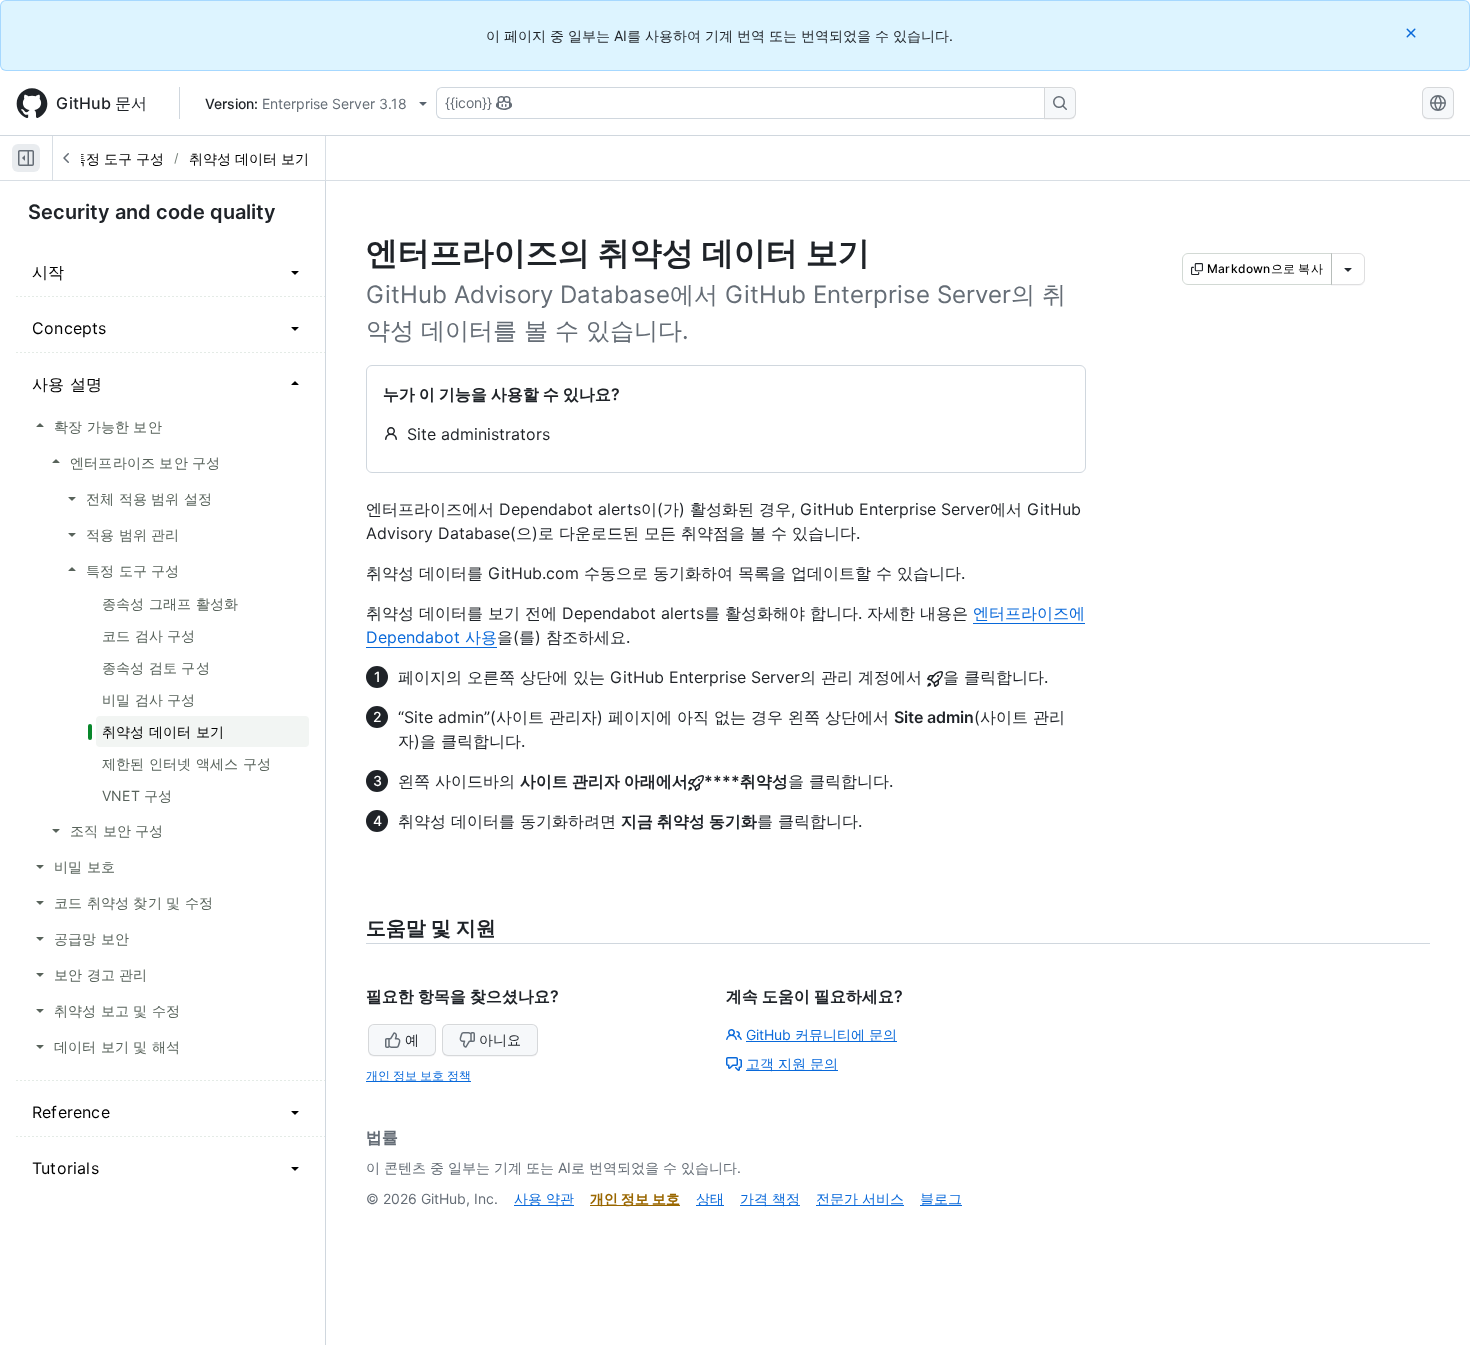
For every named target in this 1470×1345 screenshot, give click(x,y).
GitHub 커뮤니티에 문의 (821, 1034)
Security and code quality (152, 212)
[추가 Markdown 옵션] (1348, 269)
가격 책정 (770, 1198)
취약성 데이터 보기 (249, 158)
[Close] (1413, 32)
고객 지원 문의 (792, 1063)
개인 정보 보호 (635, 1198)
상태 (710, 1198)
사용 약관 (544, 1198)
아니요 (500, 1039)
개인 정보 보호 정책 (418, 1075)
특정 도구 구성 (118, 158)
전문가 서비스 (860, 1198)
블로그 (941, 1198)
